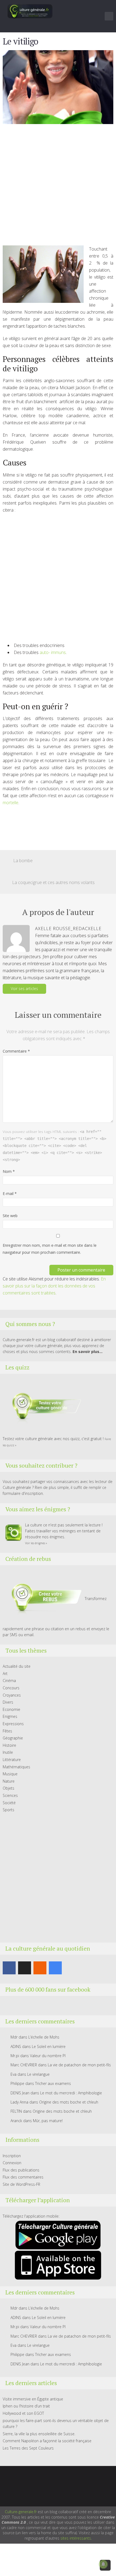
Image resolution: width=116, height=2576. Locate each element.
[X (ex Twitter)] (25, 1968)
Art (5, 1674)
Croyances (12, 1695)
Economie (11, 1709)
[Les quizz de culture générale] (43, 1407)
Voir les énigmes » (36, 1543)
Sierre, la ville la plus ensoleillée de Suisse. (39, 2434)
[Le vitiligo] (58, 87)
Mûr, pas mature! (48, 2121)
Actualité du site (17, 1666)
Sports (8, 1810)
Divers (8, 1702)
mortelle (11, 803)
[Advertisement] (58, 187)
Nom (9, 1171)
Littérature (12, 1760)
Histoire (9, 1745)
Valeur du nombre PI (48, 2056)
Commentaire (16, 1051)
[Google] (55, 1968)
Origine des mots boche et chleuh (69, 2102)
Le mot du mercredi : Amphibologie (71, 2093)
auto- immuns (52, 652)
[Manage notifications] (103, 2564)
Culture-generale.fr (21, 2512)
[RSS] (40, 1968)
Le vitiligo (20, 41)
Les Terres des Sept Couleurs (28, 2448)
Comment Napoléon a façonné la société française (47, 2441)
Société (9, 1803)
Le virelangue (38, 2074)
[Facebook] (9, 1968)
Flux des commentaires (23, 2177)
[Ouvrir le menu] (109, 16)
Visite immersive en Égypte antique (33, 2399)
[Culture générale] (30, 11)
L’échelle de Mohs (44, 2037)
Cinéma (9, 1681)
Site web (10, 1216)
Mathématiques (16, 1767)
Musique (10, 1774)
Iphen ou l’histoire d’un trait (26, 2406)
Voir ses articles (24, 989)
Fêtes (7, 1731)
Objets (8, 1788)
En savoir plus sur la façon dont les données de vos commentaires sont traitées (54, 1286)
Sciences (10, 1795)
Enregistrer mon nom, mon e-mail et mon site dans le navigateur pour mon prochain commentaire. (50, 1249)
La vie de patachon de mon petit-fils (79, 2065)
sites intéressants (76, 2538)
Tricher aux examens (53, 2083)
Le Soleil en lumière (49, 2046)
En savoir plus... (88, 1352)
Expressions (13, 1724)
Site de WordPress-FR (21, 2184)
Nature (9, 1781)
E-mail (10, 1193)
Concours (11, 1688)
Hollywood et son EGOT (23, 2413)
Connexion (12, 2163)
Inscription (12, 2156)
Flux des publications (21, 2170)
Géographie (13, 1738)
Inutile (8, 1752)
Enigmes (10, 1716)
